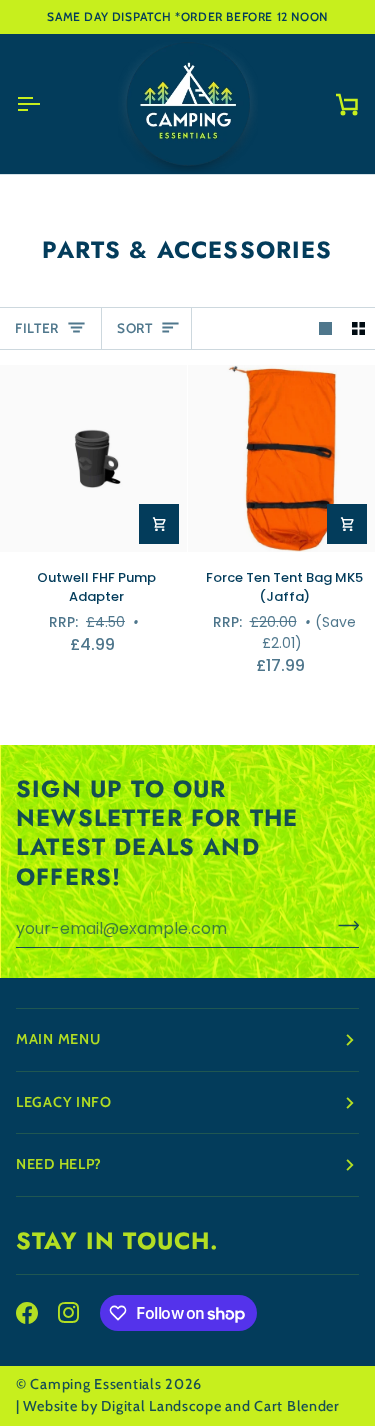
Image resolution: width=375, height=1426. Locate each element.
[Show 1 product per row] (325, 328)
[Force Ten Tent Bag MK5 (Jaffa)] (281, 458)
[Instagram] (69, 1313)
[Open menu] (46, 104)
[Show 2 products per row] (358, 328)
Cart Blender (297, 1406)
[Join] (342, 926)
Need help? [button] (59, 1164)
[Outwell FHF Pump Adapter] (93, 458)
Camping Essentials (95, 1384)
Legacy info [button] (64, 1102)
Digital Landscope (161, 1406)
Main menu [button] (58, 1039)
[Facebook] (27, 1313)
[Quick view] (159, 524)
